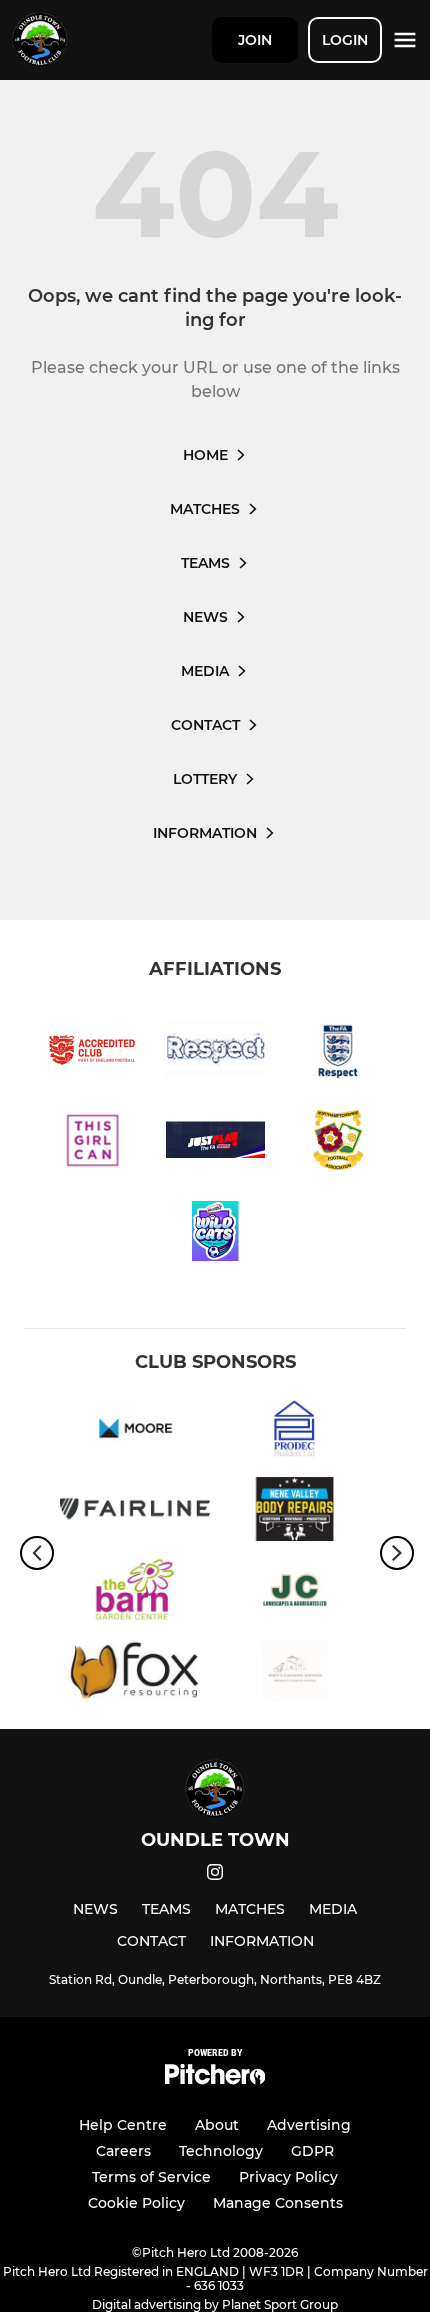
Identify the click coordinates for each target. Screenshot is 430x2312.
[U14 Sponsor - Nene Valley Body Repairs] (295, 1512)
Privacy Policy (288, 2177)
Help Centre (123, 2125)
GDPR (312, 2151)
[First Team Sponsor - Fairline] (135, 1512)
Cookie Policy (136, 2203)
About (217, 2125)
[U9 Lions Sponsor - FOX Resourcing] (135, 1674)
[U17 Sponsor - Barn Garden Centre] (135, 1593)
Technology (221, 2151)
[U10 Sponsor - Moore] (135, 1431)
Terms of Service (151, 2177)
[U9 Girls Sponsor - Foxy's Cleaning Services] (295, 1674)
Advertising (309, 2125)
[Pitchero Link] (215, 2079)
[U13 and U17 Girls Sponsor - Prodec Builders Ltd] (295, 1431)
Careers (123, 2151)
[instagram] (215, 1875)
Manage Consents (278, 2203)
